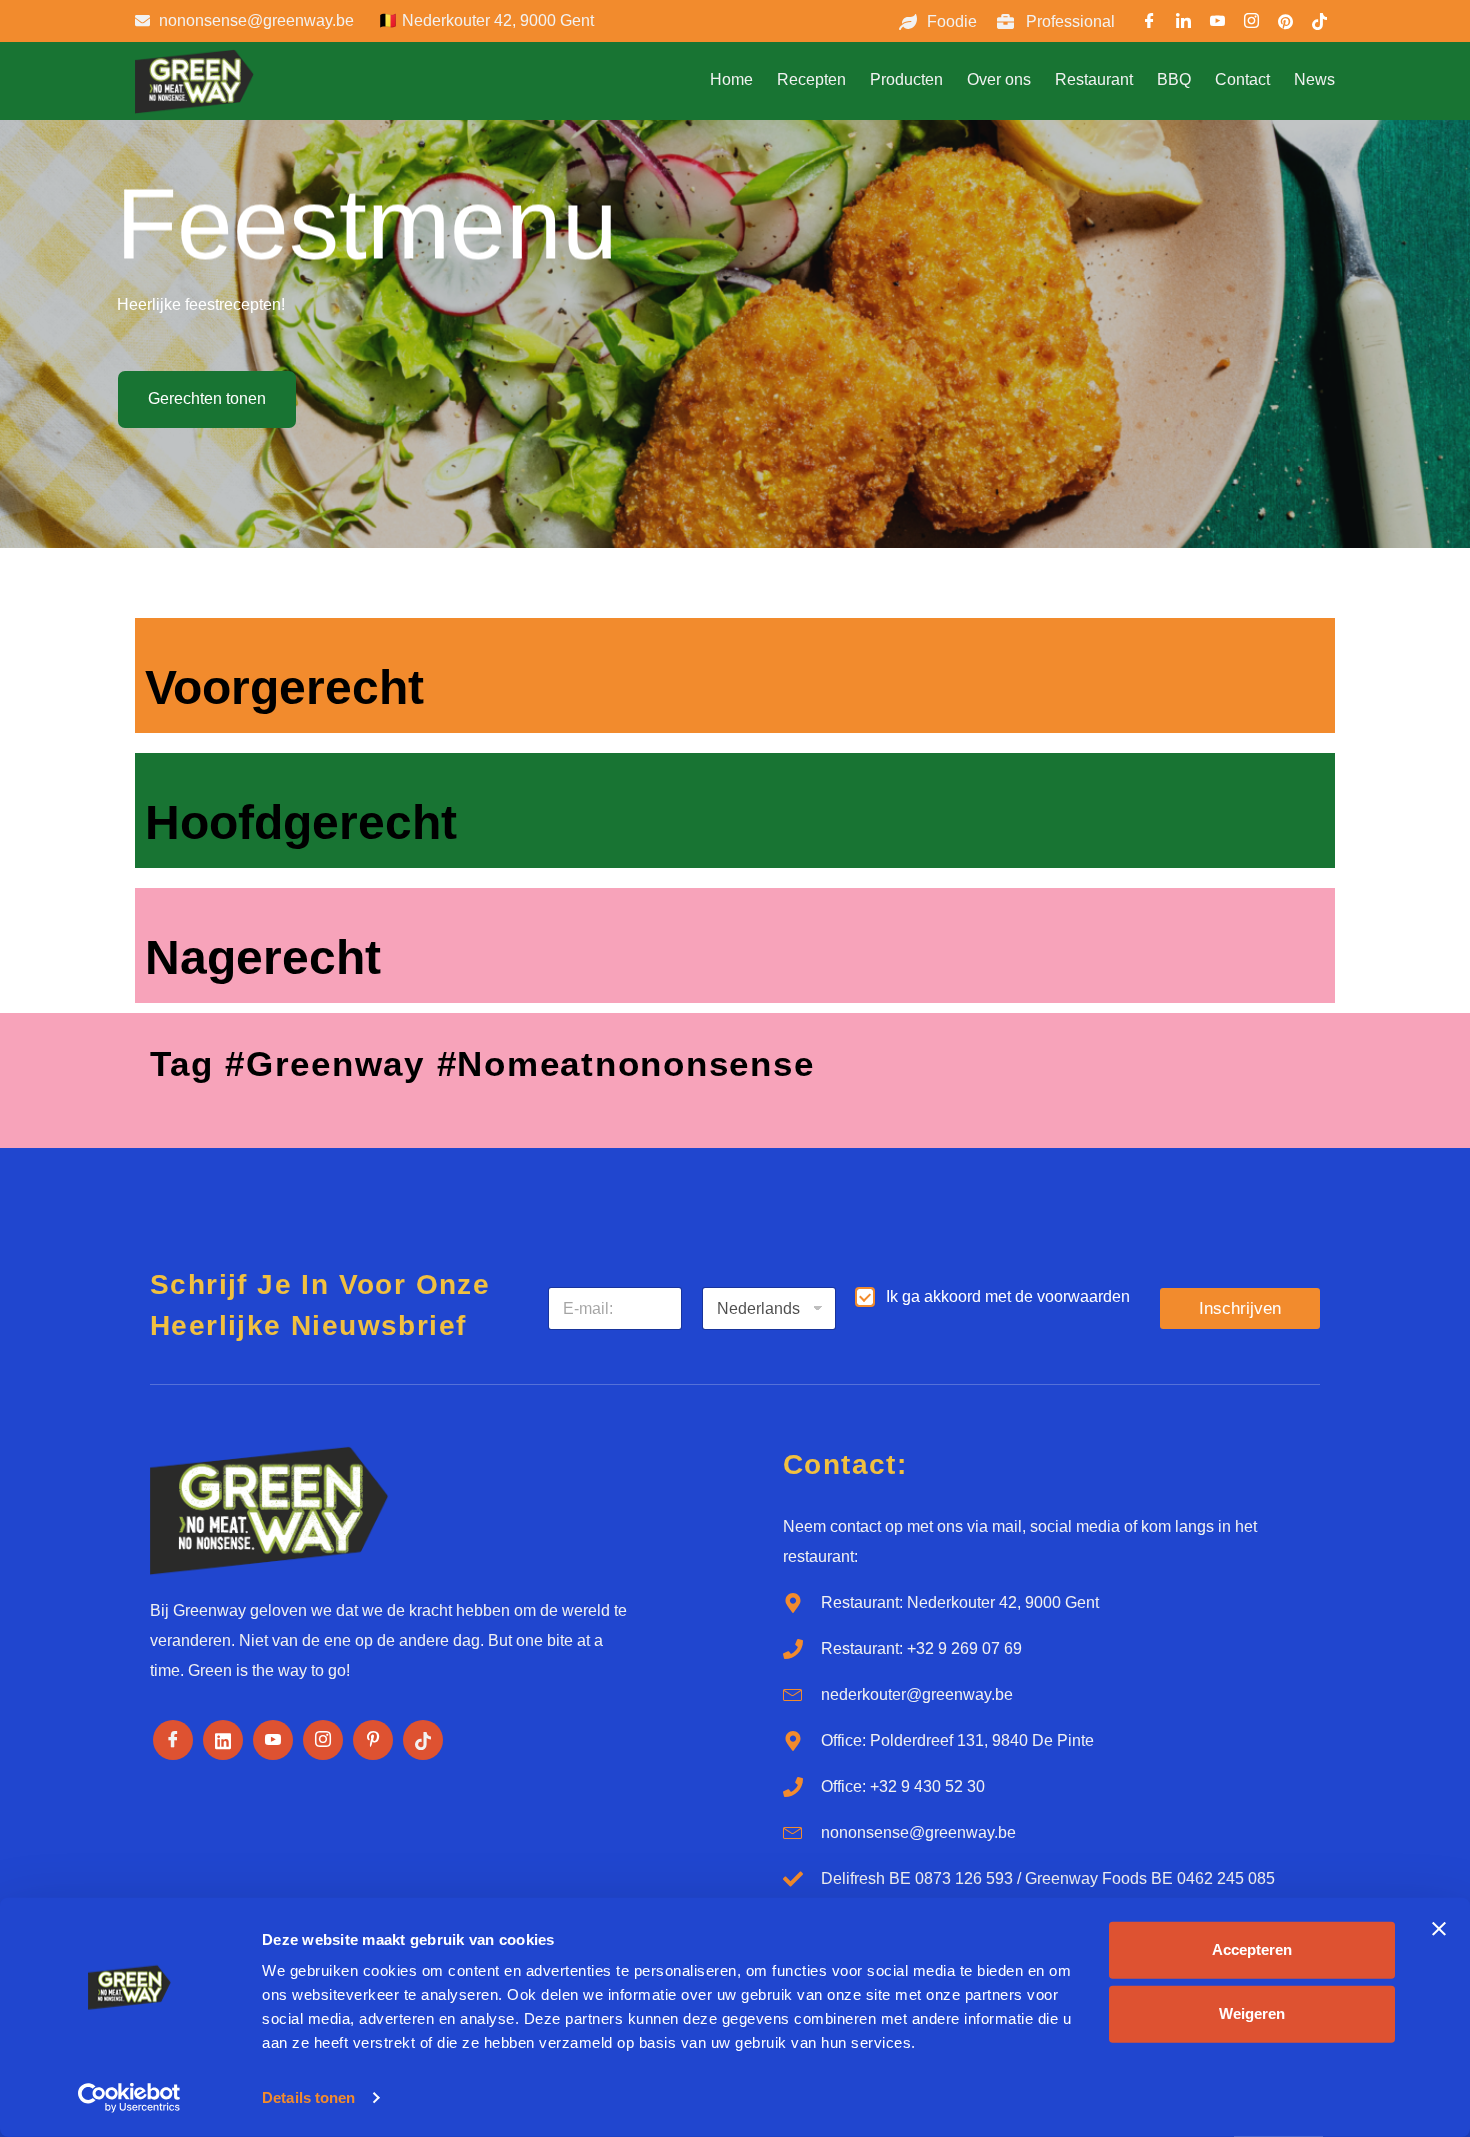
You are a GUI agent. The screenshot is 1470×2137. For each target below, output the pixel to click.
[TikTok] (1320, 24)
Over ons (999, 79)
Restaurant (1094, 79)
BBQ (1174, 79)
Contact (1242, 79)
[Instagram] (323, 1740)
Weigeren (1252, 2013)
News (1314, 79)
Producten (906, 79)
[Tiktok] (423, 1740)
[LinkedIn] (1184, 24)
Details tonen (308, 2097)
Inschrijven (1240, 1308)
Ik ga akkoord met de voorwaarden (1008, 1296)
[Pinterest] (1286, 24)
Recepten (811, 79)
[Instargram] (1252, 24)
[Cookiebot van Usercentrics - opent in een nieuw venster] (129, 2098)
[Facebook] (1150, 24)
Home (731, 79)
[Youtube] (1218, 24)
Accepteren (1252, 1949)
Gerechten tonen (207, 398)
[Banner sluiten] (1439, 1929)
